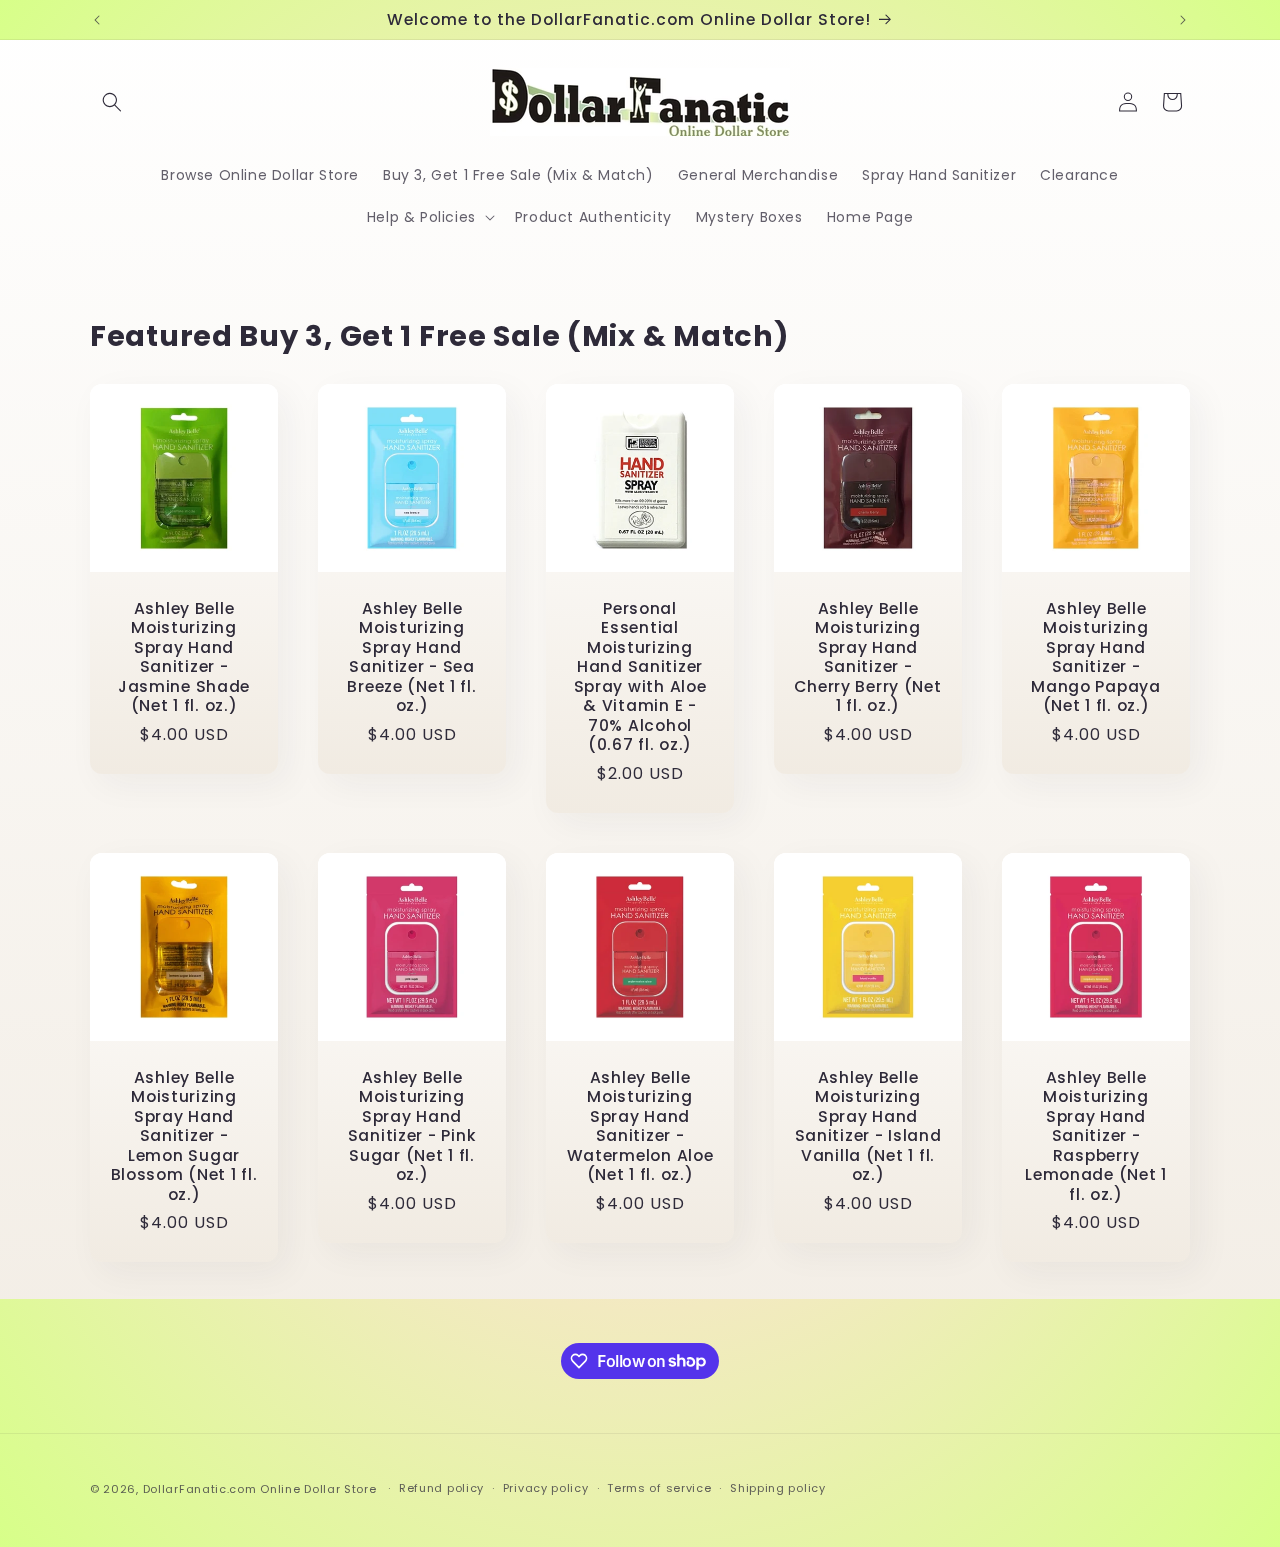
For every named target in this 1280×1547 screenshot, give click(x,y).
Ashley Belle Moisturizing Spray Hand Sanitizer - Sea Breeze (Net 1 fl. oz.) (411, 657)
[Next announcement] (1183, 20)
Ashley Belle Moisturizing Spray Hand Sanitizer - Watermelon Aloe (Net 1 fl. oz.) (640, 1126)
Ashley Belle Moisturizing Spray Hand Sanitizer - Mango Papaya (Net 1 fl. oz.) (1096, 657)
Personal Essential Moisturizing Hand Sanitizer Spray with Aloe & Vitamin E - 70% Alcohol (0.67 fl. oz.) (640, 677)
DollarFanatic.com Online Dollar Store (260, 1489)
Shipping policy (778, 1488)
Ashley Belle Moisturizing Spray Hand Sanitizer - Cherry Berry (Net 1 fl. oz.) (867, 657)
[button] (112, 102)
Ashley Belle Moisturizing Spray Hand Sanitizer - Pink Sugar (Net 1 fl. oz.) (412, 1126)
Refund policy (441, 1488)
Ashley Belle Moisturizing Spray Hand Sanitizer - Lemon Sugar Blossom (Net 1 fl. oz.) (184, 1136)
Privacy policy (546, 1488)
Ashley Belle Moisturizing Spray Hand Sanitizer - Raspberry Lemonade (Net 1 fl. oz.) (1096, 1136)
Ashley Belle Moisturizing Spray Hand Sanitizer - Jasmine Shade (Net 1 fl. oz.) (184, 657)
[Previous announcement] (97, 20)
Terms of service (659, 1488)
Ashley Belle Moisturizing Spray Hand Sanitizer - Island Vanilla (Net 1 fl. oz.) (868, 1126)
